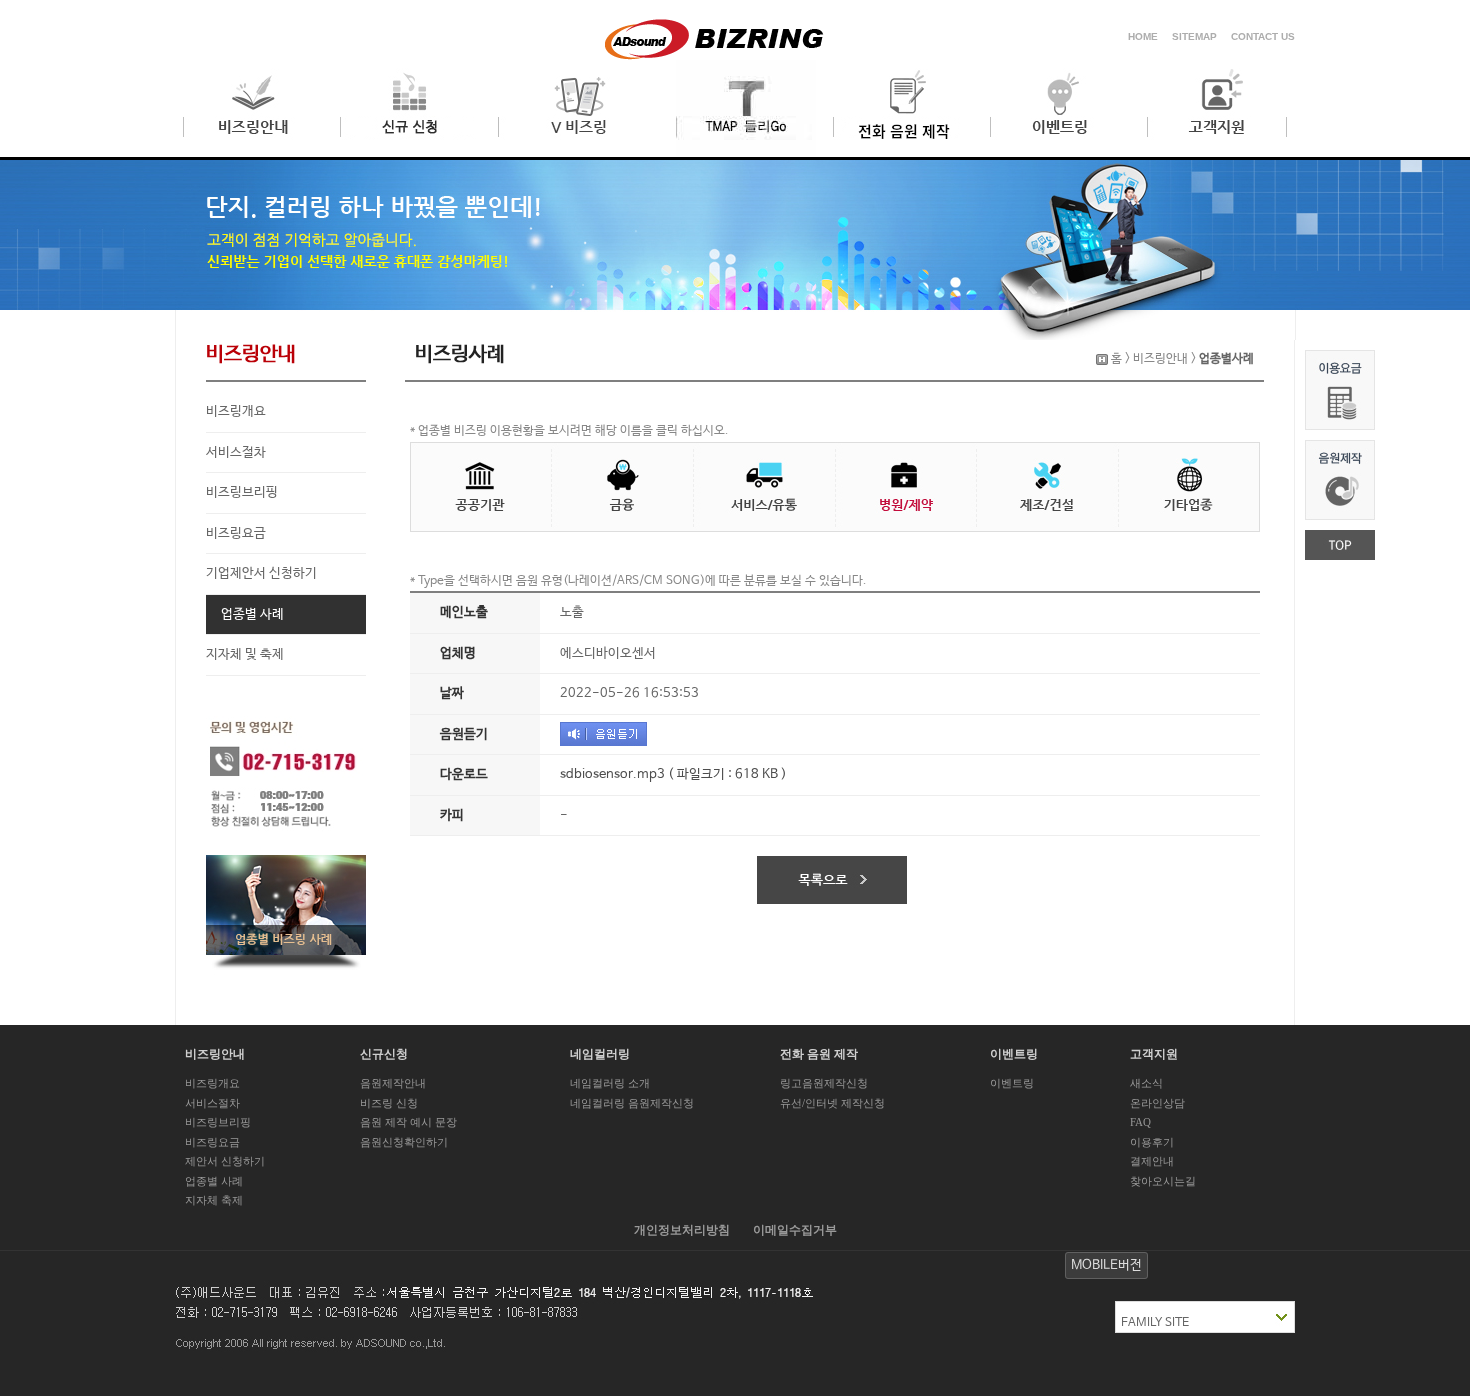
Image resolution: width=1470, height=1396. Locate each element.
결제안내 (1152, 1161)
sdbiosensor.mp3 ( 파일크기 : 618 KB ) (673, 774)
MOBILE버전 (1106, 1265)
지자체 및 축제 (245, 654)
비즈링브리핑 (242, 492)
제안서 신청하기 (225, 1161)
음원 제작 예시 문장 (408, 1122)
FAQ (1140, 1122)
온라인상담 (1157, 1103)
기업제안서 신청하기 (261, 573)
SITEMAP (1194, 36)
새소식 (1146, 1083)
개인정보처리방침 (682, 1230)
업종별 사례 (252, 614)
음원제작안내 (393, 1083)
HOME (1143, 36)
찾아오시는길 (1163, 1181)
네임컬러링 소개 (610, 1083)
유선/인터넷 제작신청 (832, 1103)
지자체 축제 (214, 1200)
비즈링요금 (236, 533)
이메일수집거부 (795, 1230)
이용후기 (1152, 1142)
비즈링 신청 (389, 1103)
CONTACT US (1263, 36)
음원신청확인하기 (404, 1142)
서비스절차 (236, 452)
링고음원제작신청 (824, 1083)
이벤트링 (1012, 1083)
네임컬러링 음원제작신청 (632, 1103)
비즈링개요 (236, 411)
